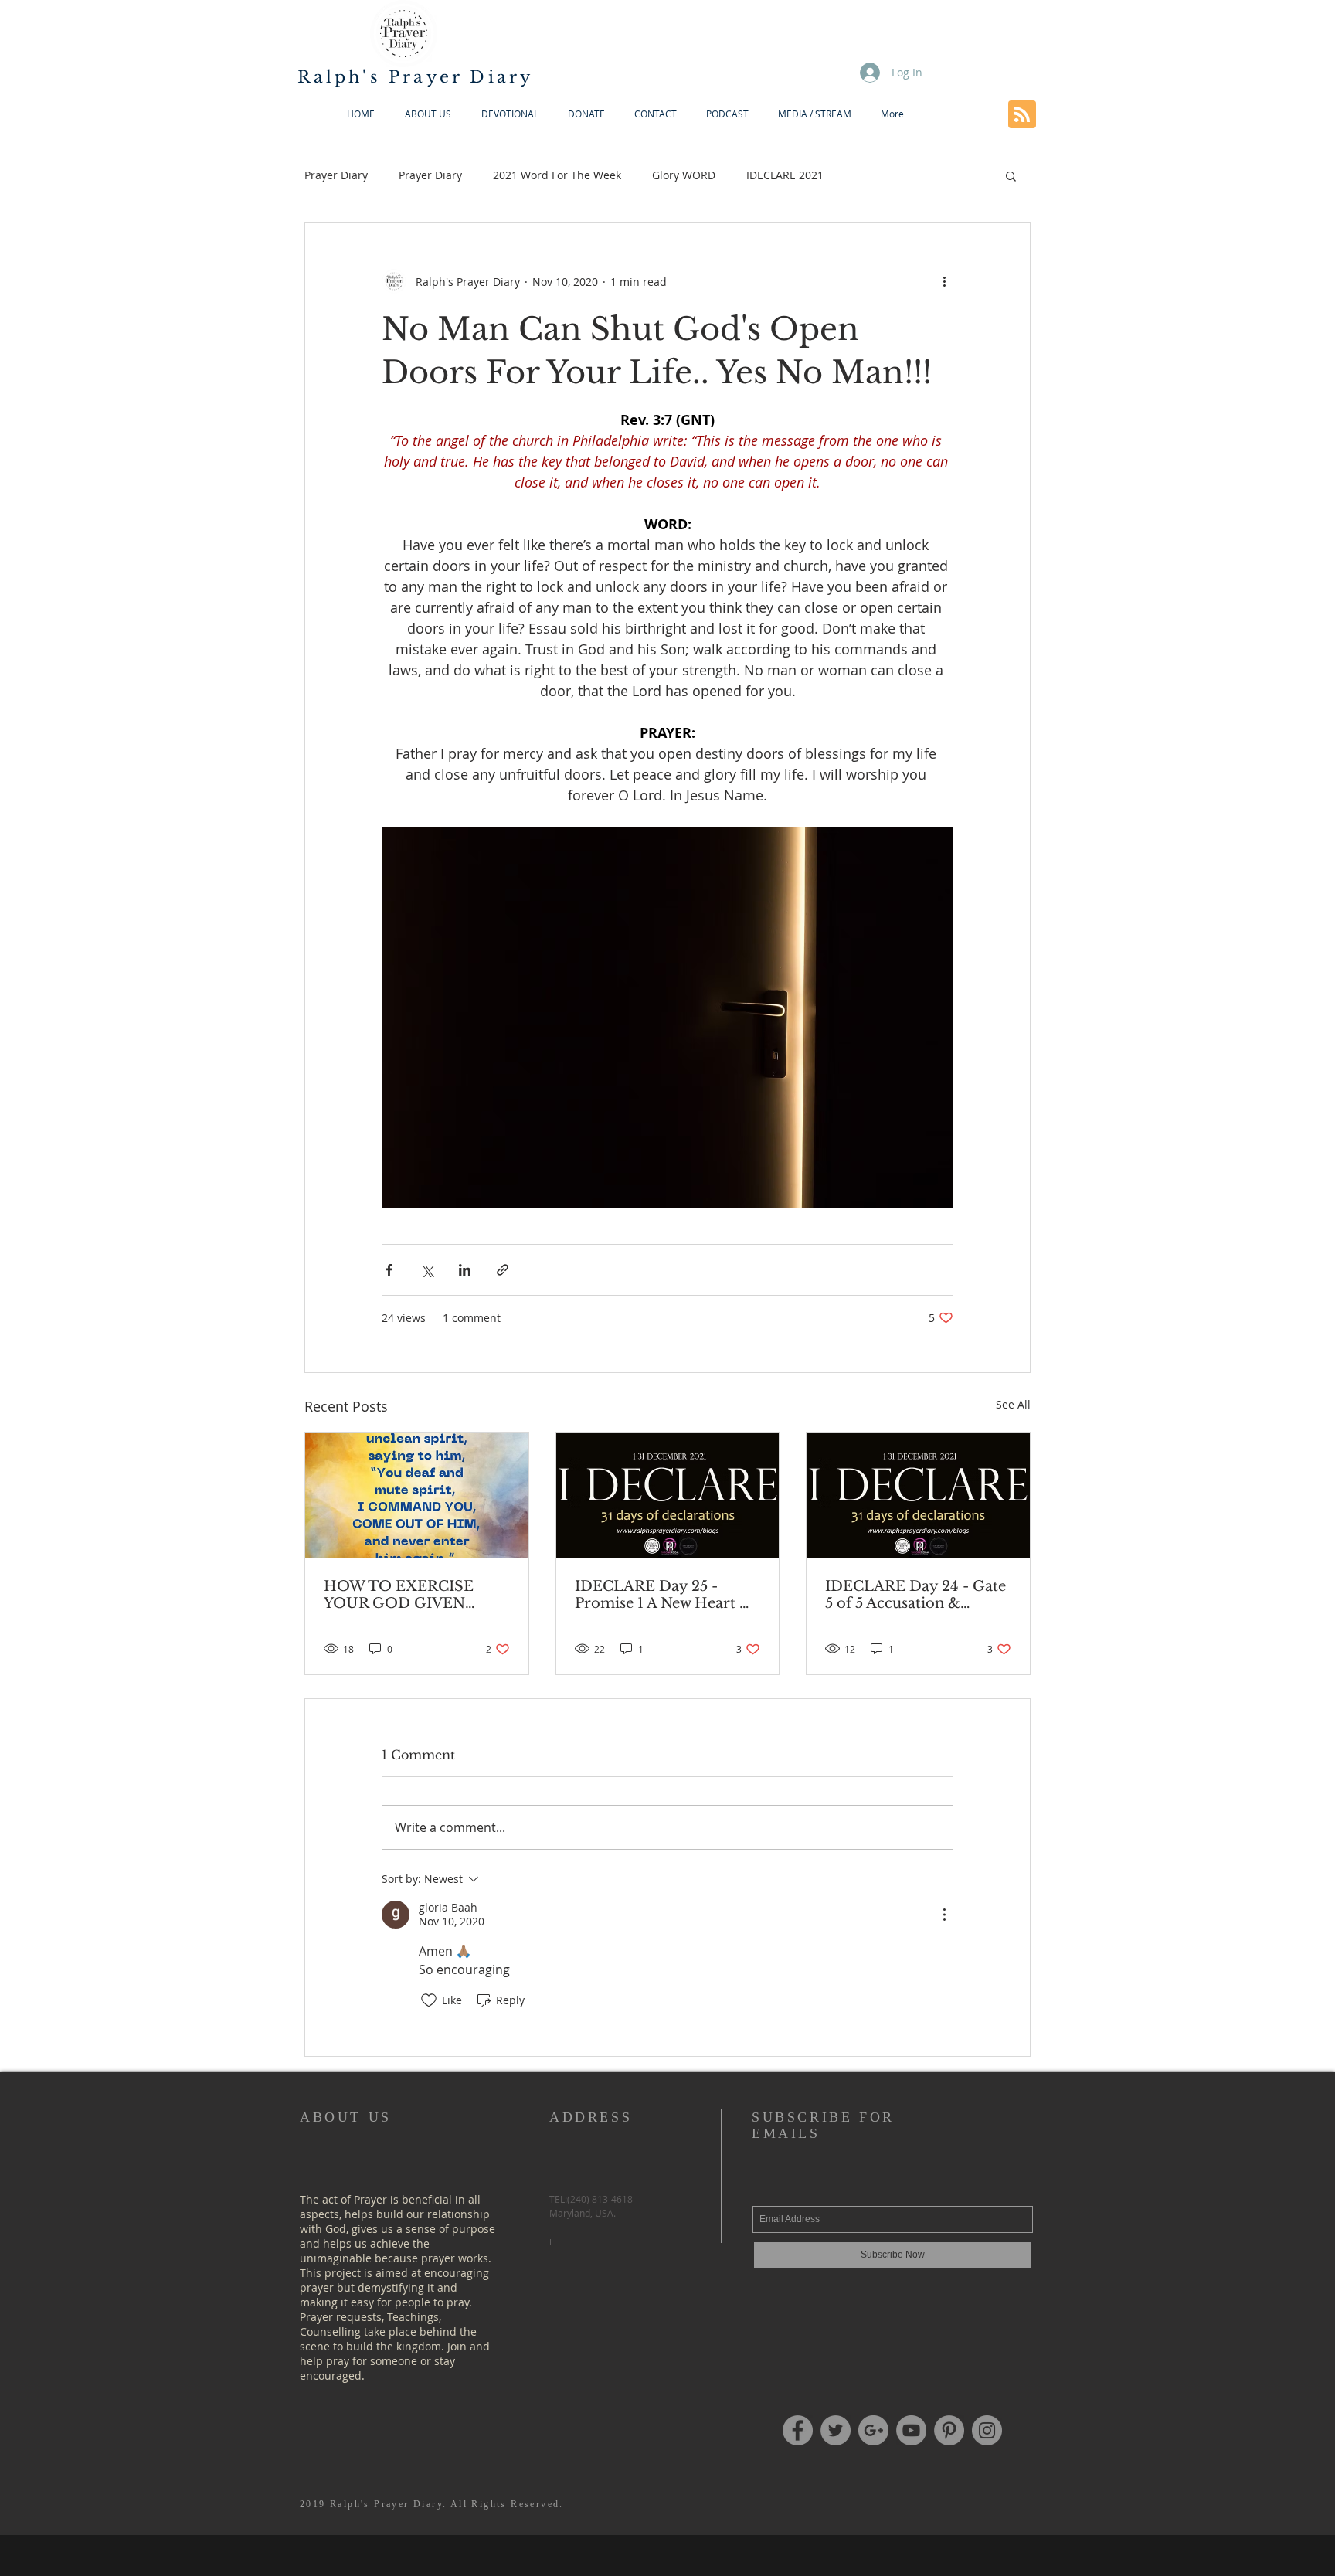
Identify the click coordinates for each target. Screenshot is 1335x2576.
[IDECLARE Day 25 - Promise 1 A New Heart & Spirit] (668, 1496)
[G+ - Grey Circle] (873, 2430)
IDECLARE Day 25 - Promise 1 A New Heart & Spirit (663, 1595)
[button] (1011, 175)
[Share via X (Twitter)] (427, 1270)
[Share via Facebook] (389, 1270)
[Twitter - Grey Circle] (836, 2430)
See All (1013, 1404)
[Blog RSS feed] (1022, 115)
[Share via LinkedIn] (465, 1270)
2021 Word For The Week (557, 175)
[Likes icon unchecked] (429, 2000)
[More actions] (944, 281)
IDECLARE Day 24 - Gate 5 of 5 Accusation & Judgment (915, 1595)
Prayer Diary (336, 175)
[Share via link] (503, 1270)
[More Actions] (944, 1915)
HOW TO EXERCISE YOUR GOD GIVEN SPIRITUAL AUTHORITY (415, 1595)
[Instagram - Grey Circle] (987, 2430)
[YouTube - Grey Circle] (911, 2430)
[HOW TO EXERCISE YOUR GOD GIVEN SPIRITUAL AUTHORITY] (417, 1496)
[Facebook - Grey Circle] (798, 2430)
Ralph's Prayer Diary (416, 77)
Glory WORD (684, 175)
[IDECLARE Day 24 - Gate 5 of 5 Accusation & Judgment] (918, 1496)
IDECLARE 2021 (785, 175)
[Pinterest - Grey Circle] (949, 2430)
